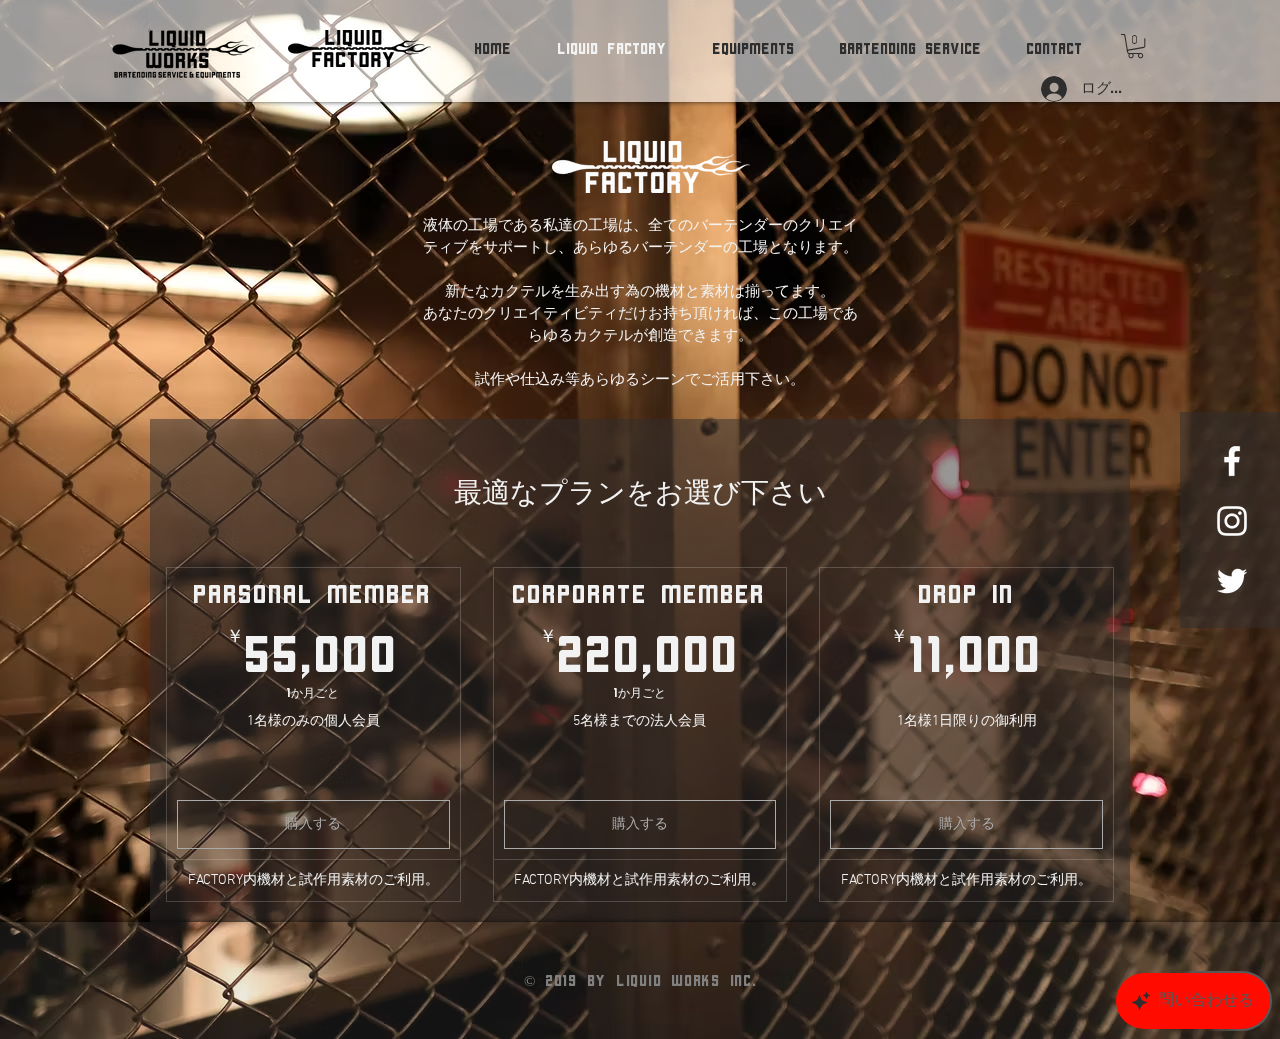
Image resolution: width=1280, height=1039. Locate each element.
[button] (1135, 46)
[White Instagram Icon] (1232, 521)
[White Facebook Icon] (1232, 461)
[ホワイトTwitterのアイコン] (1232, 581)
